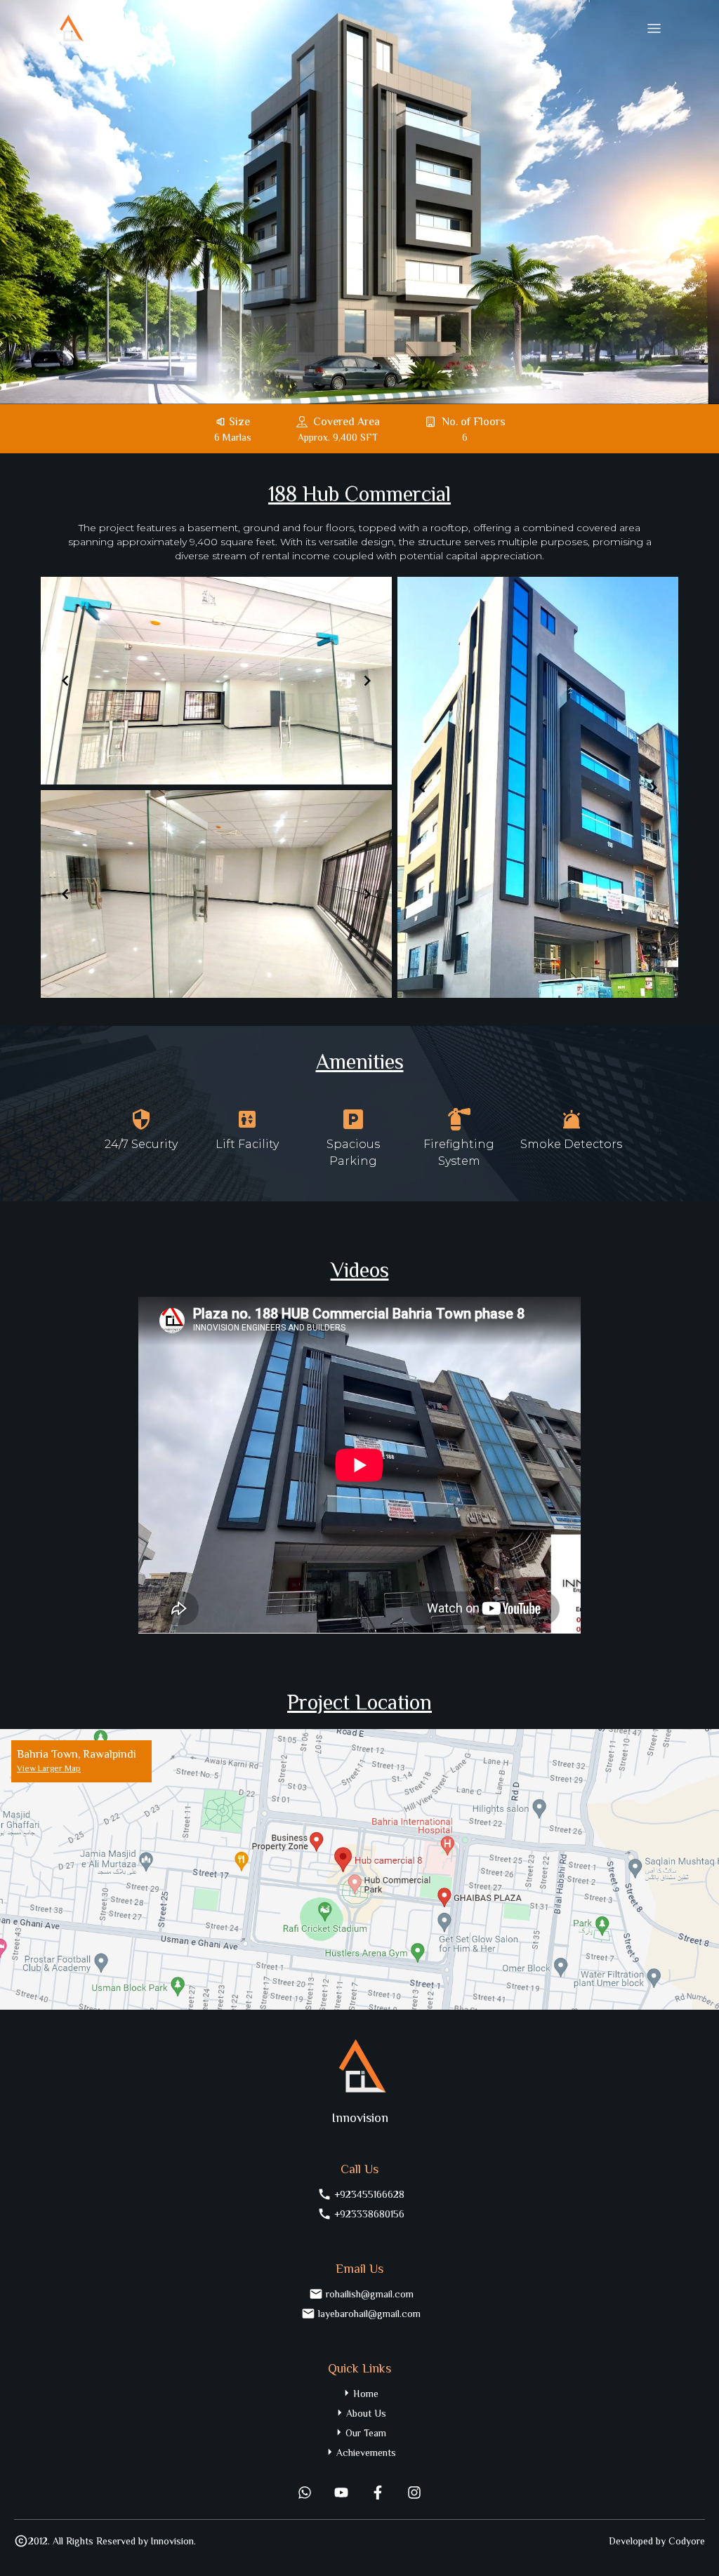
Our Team (366, 2433)
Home (366, 2394)
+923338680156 (369, 2214)
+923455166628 (369, 2194)
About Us (366, 2413)
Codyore (687, 2541)
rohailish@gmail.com (370, 2294)
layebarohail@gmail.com (369, 2314)
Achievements (366, 2452)
